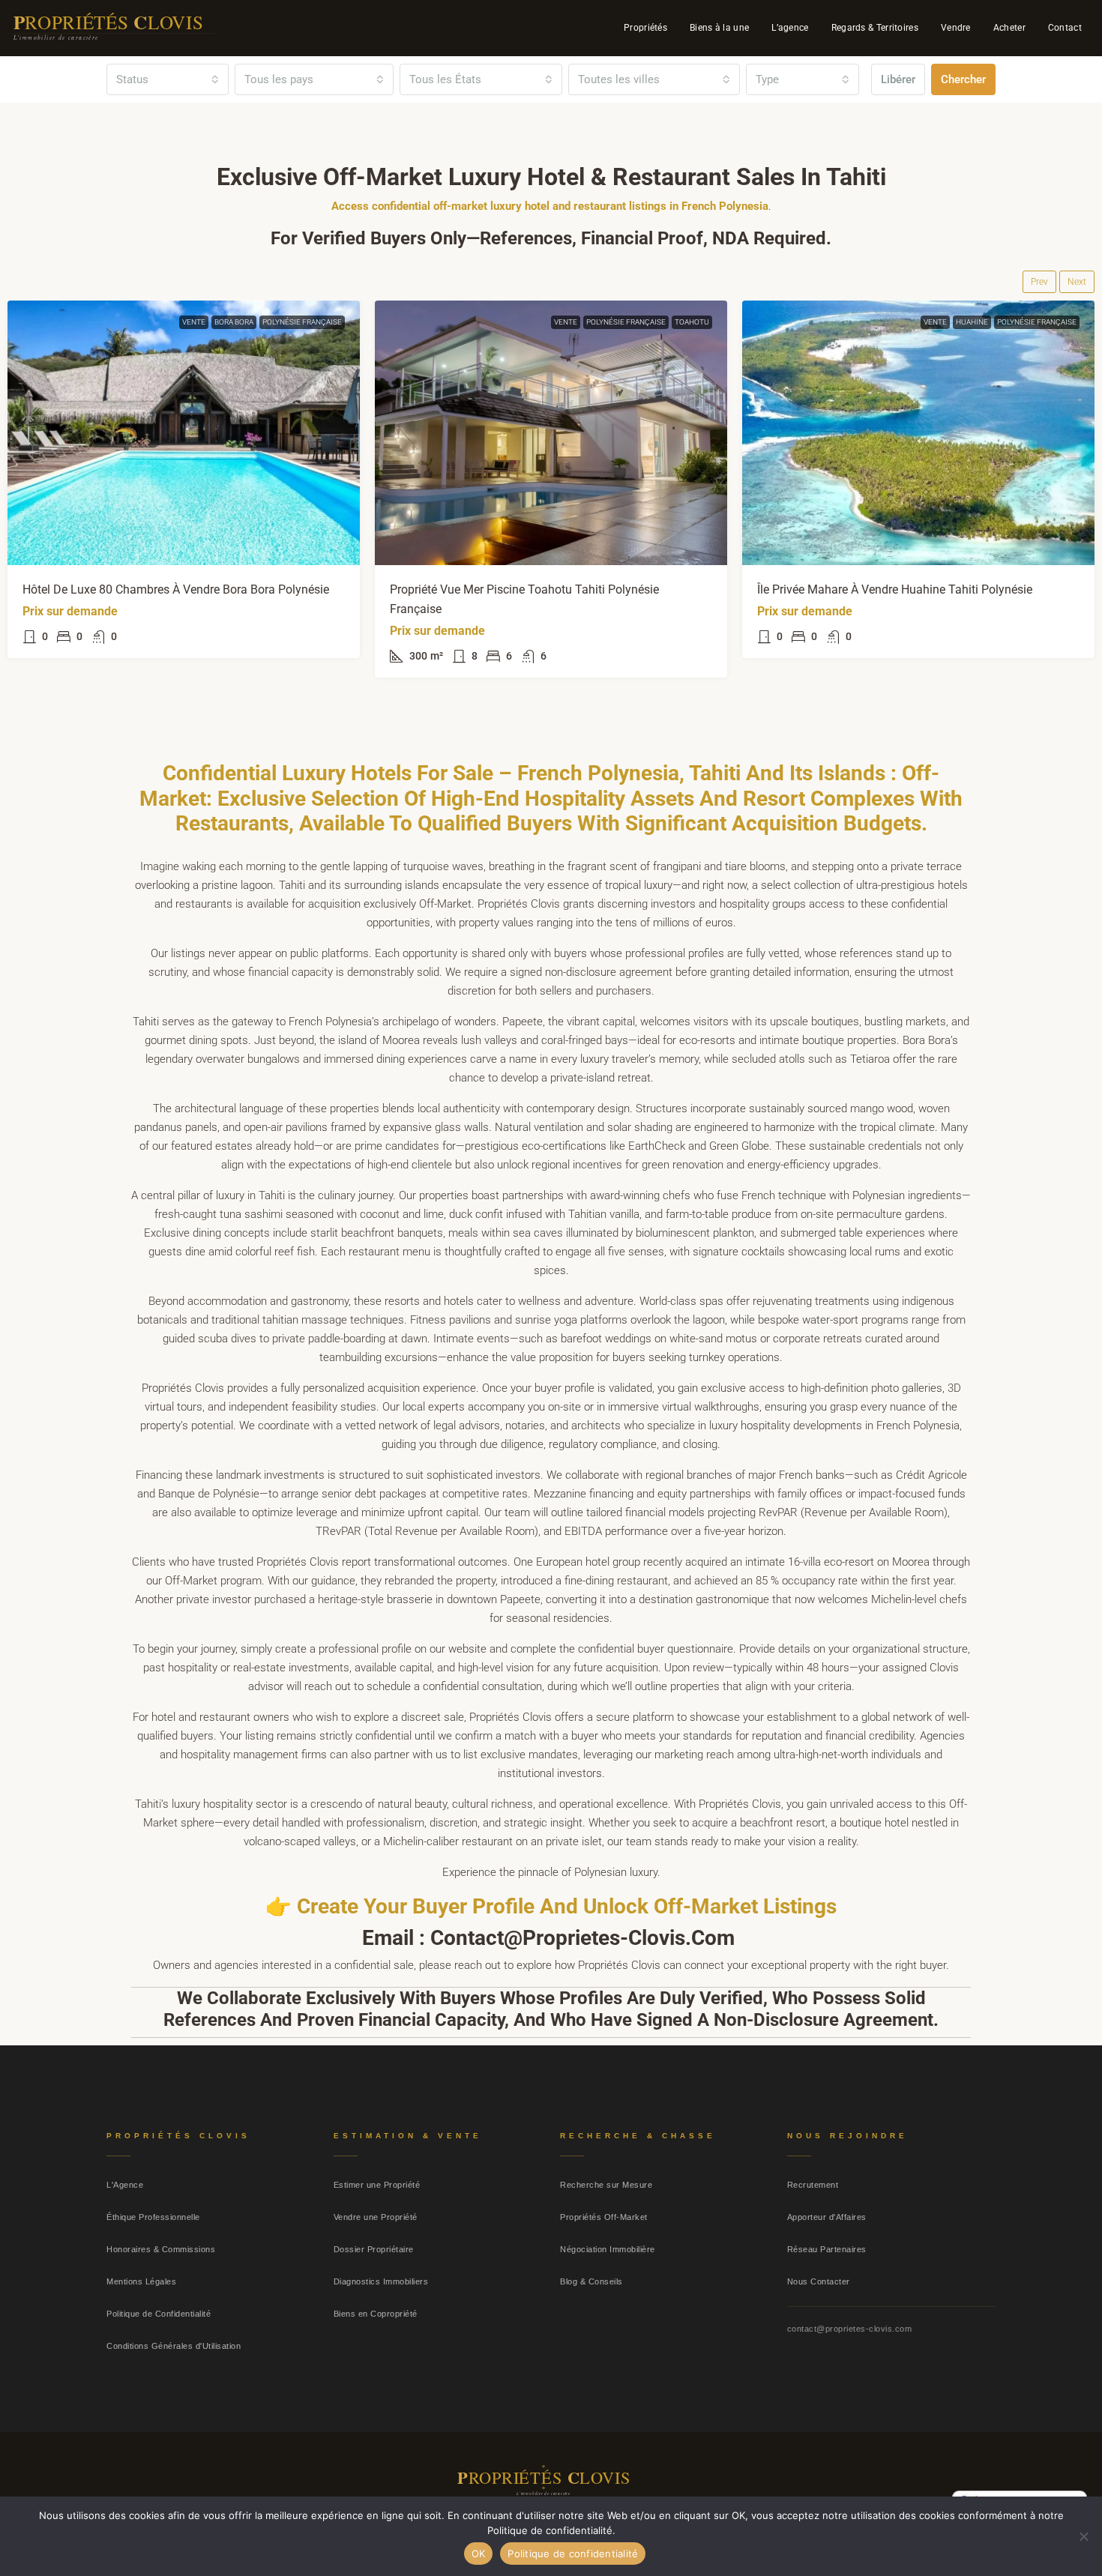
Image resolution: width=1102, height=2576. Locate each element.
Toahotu (692, 322)
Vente (194, 322)
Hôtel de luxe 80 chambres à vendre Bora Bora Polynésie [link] (176, 589)
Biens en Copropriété (376, 2314)
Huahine (972, 322)
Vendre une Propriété (376, 2217)
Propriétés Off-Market (604, 2217)
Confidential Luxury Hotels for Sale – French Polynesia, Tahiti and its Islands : (532, 773)
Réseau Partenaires (827, 2249)
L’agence (790, 28)
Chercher (963, 79)
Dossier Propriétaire (374, 2249)
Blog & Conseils (591, 2281)
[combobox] (168, 79)
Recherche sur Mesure (606, 2185)
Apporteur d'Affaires (827, 2217)
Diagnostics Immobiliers (381, 2281)
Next (1077, 282)
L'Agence (125, 2185)
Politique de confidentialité (573, 2554)
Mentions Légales (141, 2281)
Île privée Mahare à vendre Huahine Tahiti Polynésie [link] (895, 589)
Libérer (898, 79)
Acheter (1009, 28)
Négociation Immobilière (608, 2249)
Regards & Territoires (875, 28)
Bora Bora (234, 322)
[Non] (1083, 2536)
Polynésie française (302, 322)
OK (479, 2554)
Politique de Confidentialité (159, 2314)
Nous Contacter (819, 2281)
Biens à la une (719, 28)
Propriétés (645, 28)
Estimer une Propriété (377, 2185)
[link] (184, 433)
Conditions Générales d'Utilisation (174, 2346)
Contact (1065, 28)
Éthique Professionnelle (153, 2217)
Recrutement (813, 2185)
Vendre (956, 28)
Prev (1039, 282)
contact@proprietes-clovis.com (850, 2329)
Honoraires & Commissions (161, 2249)
